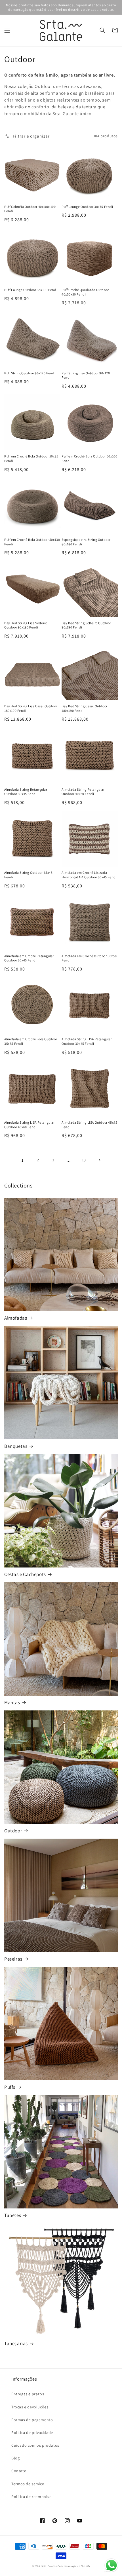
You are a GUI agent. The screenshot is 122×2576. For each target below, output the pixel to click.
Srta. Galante (49, 2566)
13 (84, 1160)
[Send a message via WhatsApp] (111, 2565)
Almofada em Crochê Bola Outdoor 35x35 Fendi (31, 1041)
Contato (19, 2471)
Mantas (12, 1702)
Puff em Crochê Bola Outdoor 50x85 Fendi (31, 458)
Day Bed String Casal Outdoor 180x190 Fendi (85, 708)
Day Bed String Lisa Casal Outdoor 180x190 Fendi (31, 708)
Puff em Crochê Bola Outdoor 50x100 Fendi (89, 458)
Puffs (10, 2087)
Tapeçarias (16, 2343)
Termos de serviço (28, 2484)
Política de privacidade (32, 2432)
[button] (7, 30)
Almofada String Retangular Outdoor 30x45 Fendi (26, 792)
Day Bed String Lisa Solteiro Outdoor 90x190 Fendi (26, 625)
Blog (15, 2458)
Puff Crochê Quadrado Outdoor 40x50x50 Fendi (85, 292)
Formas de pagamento (32, 2420)
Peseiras (13, 1959)
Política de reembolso (32, 2497)
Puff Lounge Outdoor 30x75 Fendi (87, 207)
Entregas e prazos (28, 2394)
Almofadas (16, 1318)
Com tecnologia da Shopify (74, 2566)
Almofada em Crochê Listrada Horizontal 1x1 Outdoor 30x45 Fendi (89, 875)
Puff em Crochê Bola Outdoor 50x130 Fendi (32, 542)
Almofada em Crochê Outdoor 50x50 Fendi (89, 958)
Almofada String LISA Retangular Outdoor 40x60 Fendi (30, 1125)
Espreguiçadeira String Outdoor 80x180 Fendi (86, 542)
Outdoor (13, 1831)
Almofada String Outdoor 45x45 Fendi (28, 875)
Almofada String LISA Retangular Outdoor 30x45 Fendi (87, 1041)
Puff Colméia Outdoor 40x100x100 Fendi (30, 209)
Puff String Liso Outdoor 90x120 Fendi (86, 375)
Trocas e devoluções (30, 2407)
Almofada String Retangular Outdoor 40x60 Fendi (83, 792)
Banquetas (16, 1446)
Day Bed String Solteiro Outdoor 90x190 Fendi (86, 625)
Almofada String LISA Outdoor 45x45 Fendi (89, 1125)
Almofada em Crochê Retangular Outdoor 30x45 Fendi (29, 958)
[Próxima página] (99, 1160)
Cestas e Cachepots (25, 1574)
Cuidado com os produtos (35, 2445)
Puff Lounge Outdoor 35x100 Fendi (31, 290)
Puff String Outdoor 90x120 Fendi (30, 373)
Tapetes (13, 2215)
